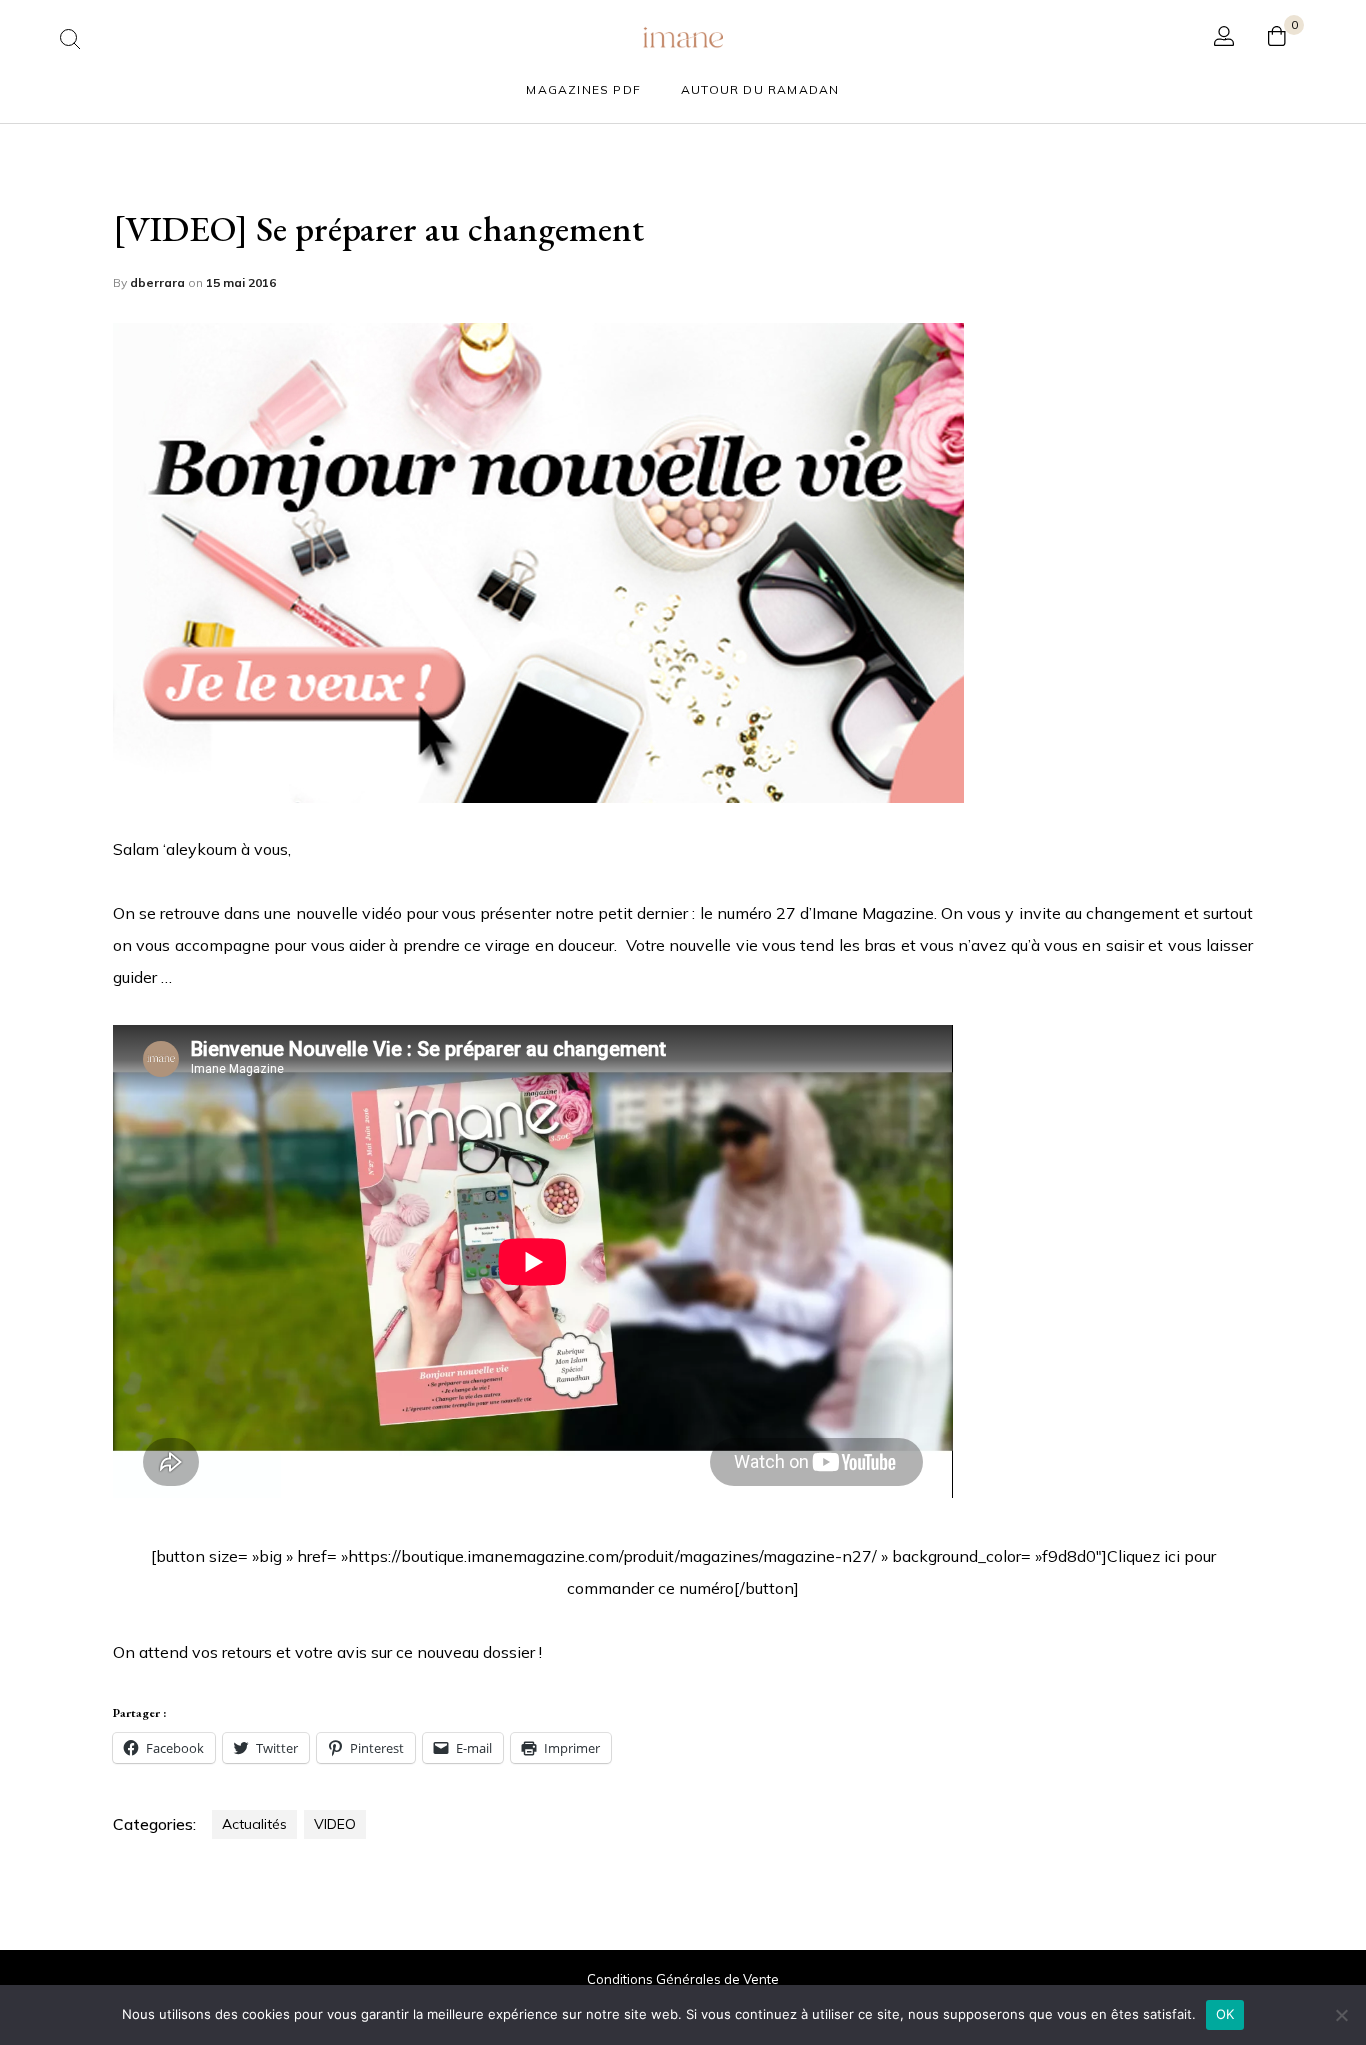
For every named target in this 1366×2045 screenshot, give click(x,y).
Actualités (254, 1824)
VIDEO (335, 1824)
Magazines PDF (583, 89)
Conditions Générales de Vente (683, 1979)
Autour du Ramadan (760, 89)
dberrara (159, 282)
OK (1225, 2014)
